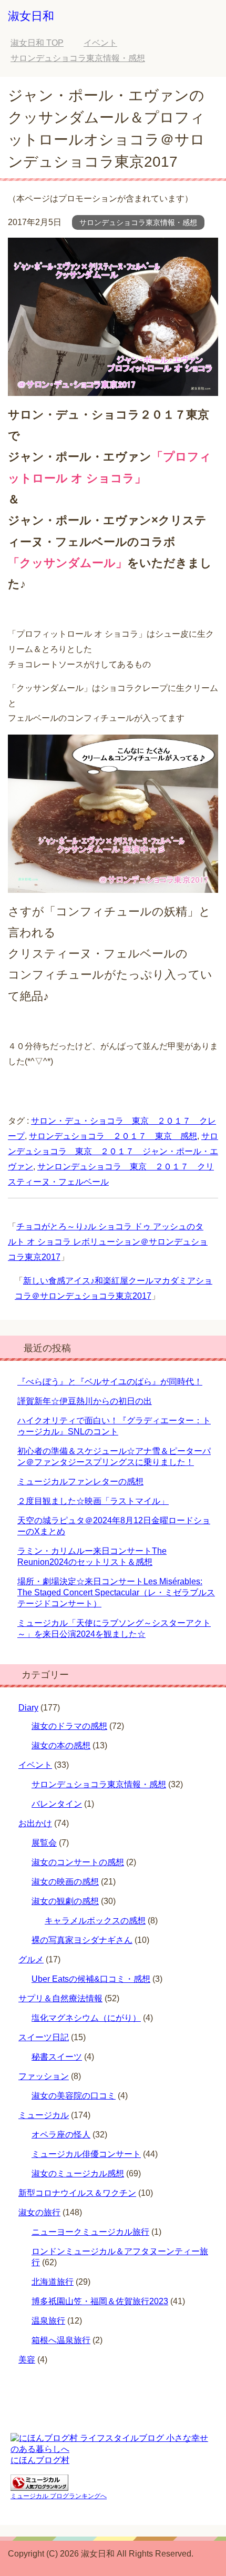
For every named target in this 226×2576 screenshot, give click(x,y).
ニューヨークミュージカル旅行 (90, 2232)
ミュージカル (44, 2115)
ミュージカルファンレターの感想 (80, 1482)
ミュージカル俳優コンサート (86, 2154)
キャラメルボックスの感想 (95, 1921)
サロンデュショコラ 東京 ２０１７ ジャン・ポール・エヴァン (113, 1151)
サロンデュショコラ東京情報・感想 (138, 222)
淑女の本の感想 (61, 1745)
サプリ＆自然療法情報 (60, 1998)
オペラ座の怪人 (61, 2135)
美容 (27, 2360)
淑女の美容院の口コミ (74, 2096)
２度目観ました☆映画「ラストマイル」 (93, 1501)
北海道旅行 (53, 2282)
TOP (37, 43)
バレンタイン (57, 1804)
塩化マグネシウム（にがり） (86, 2018)
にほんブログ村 (40, 2460)
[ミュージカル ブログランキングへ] (39, 2486)
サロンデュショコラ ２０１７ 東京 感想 (113, 1136)
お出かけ (35, 1823)
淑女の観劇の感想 (65, 1901)
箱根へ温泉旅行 (61, 2340)
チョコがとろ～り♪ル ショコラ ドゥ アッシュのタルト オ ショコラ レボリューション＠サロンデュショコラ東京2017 (108, 1242)
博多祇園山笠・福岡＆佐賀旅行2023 (100, 2301)
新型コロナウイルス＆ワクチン (77, 2193)
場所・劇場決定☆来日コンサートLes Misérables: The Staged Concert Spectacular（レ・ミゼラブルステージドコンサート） (116, 1592)
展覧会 (44, 1843)
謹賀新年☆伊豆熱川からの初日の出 (85, 1401)
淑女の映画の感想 (65, 1882)
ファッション (44, 2076)
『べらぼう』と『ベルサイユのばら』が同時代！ (110, 1382)
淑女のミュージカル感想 (78, 2173)
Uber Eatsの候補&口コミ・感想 (91, 1979)
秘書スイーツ (57, 2057)
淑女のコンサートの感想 (78, 1862)
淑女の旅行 (39, 2212)
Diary (28, 1708)
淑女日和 (31, 16)
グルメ (31, 1959)
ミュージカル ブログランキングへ (59, 2496)
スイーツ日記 (44, 2037)
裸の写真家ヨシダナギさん (82, 1940)
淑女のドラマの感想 (69, 1726)
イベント (35, 1765)
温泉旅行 (48, 2321)
